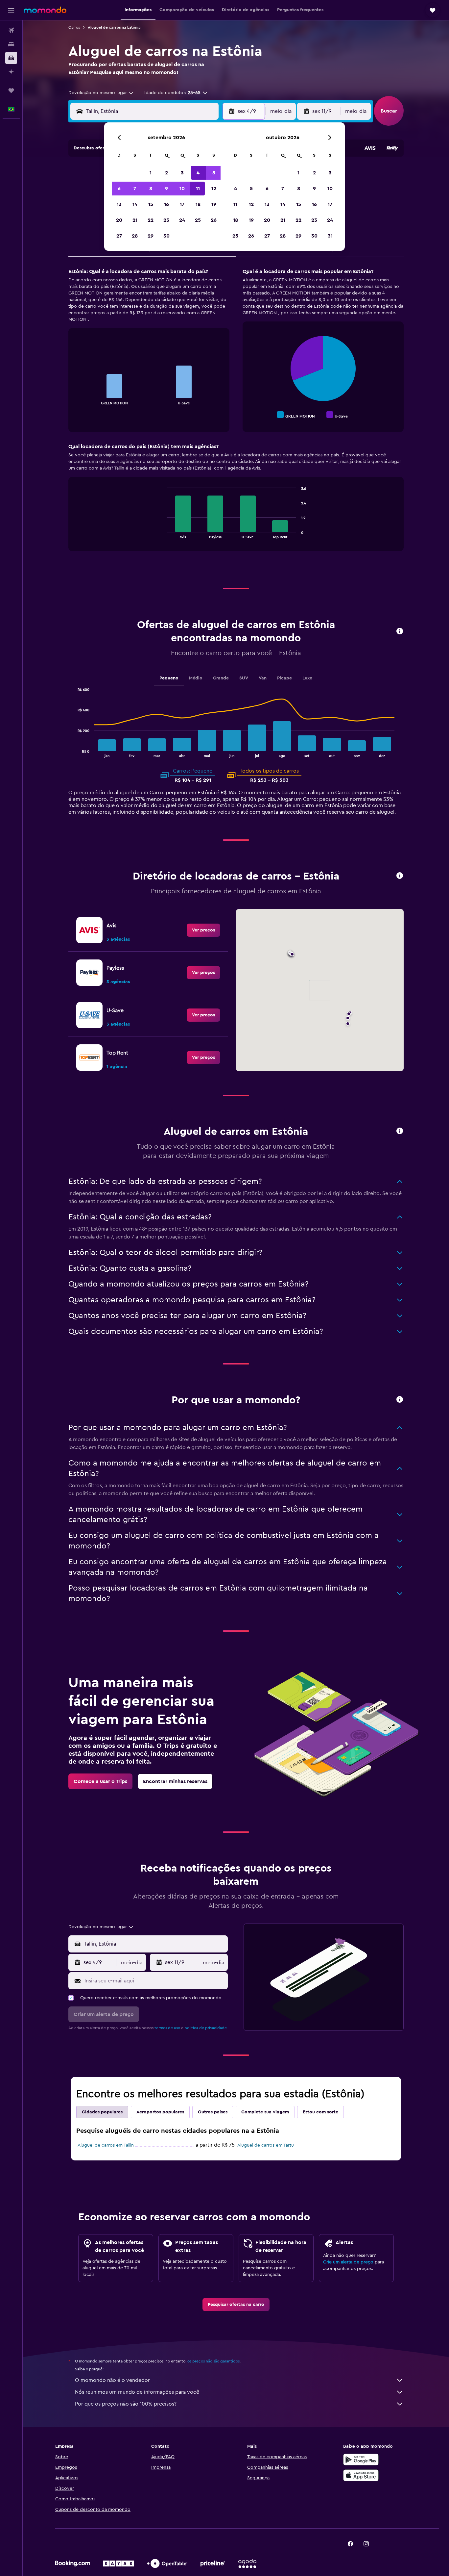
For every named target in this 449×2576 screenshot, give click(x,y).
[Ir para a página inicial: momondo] (45, 10)
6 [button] (119, 189)
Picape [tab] (284, 678)
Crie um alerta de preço (348, 2262)
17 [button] (182, 204)
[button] (11, 10)
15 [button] (151, 204)
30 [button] (166, 236)
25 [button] (198, 220)
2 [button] (166, 173)
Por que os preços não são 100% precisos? (126, 2404)
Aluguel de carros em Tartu (266, 2145)
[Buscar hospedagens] (11, 44)
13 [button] (119, 204)
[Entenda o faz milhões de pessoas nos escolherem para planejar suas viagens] (400, 1400)
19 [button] (214, 204)
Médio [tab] (196, 678)
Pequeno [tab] (169, 678)
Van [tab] (263, 678)
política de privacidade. (206, 2028)
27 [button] (119, 236)
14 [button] (135, 204)
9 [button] (166, 189)
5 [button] (214, 173)
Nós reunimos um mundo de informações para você (137, 2392)
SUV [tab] (244, 678)
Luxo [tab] (307, 678)
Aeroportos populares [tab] (160, 2112)
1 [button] (151, 173)
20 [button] (119, 220)
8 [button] (151, 189)
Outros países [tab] (213, 2112)
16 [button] (166, 204)
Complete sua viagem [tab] (265, 2112)
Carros (74, 27)
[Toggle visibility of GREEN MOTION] (296, 415)
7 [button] (135, 189)
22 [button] (151, 220)
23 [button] (166, 220)
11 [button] (198, 189)
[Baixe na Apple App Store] (361, 2475)
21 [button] (135, 220)
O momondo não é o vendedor (112, 2380)
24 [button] (182, 220)
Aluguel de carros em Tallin (106, 2145)
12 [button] (214, 189)
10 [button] (182, 189)
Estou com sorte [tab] (320, 2112)
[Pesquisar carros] (11, 58)
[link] (203, 930)
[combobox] (101, 93)
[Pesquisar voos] (11, 30)
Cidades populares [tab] (102, 2112)
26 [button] (214, 220)
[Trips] (11, 90)
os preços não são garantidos (213, 2361)
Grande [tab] (221, 678)
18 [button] (198, 204)
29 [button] (151, 236)
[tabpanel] (236, 416)
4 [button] (198, 173)
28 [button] (135, 236)
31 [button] (330, 236)
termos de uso (167, 2028)
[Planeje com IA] (11, 72)
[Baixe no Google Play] (361, 2460)
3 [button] (182, 173)
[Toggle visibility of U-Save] (337, 415)
